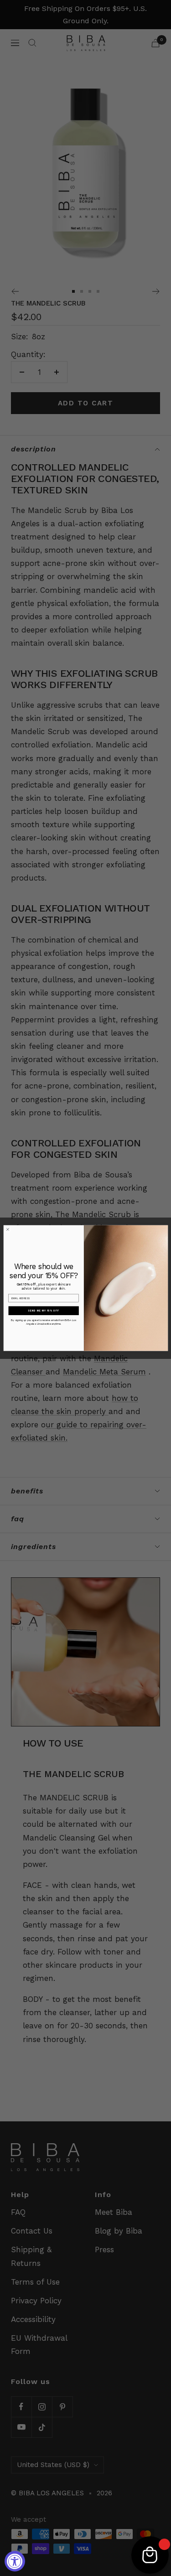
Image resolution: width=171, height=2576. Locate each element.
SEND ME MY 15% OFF (44, 1311)
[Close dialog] (8, 1229)
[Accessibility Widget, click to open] (15, 2561)
